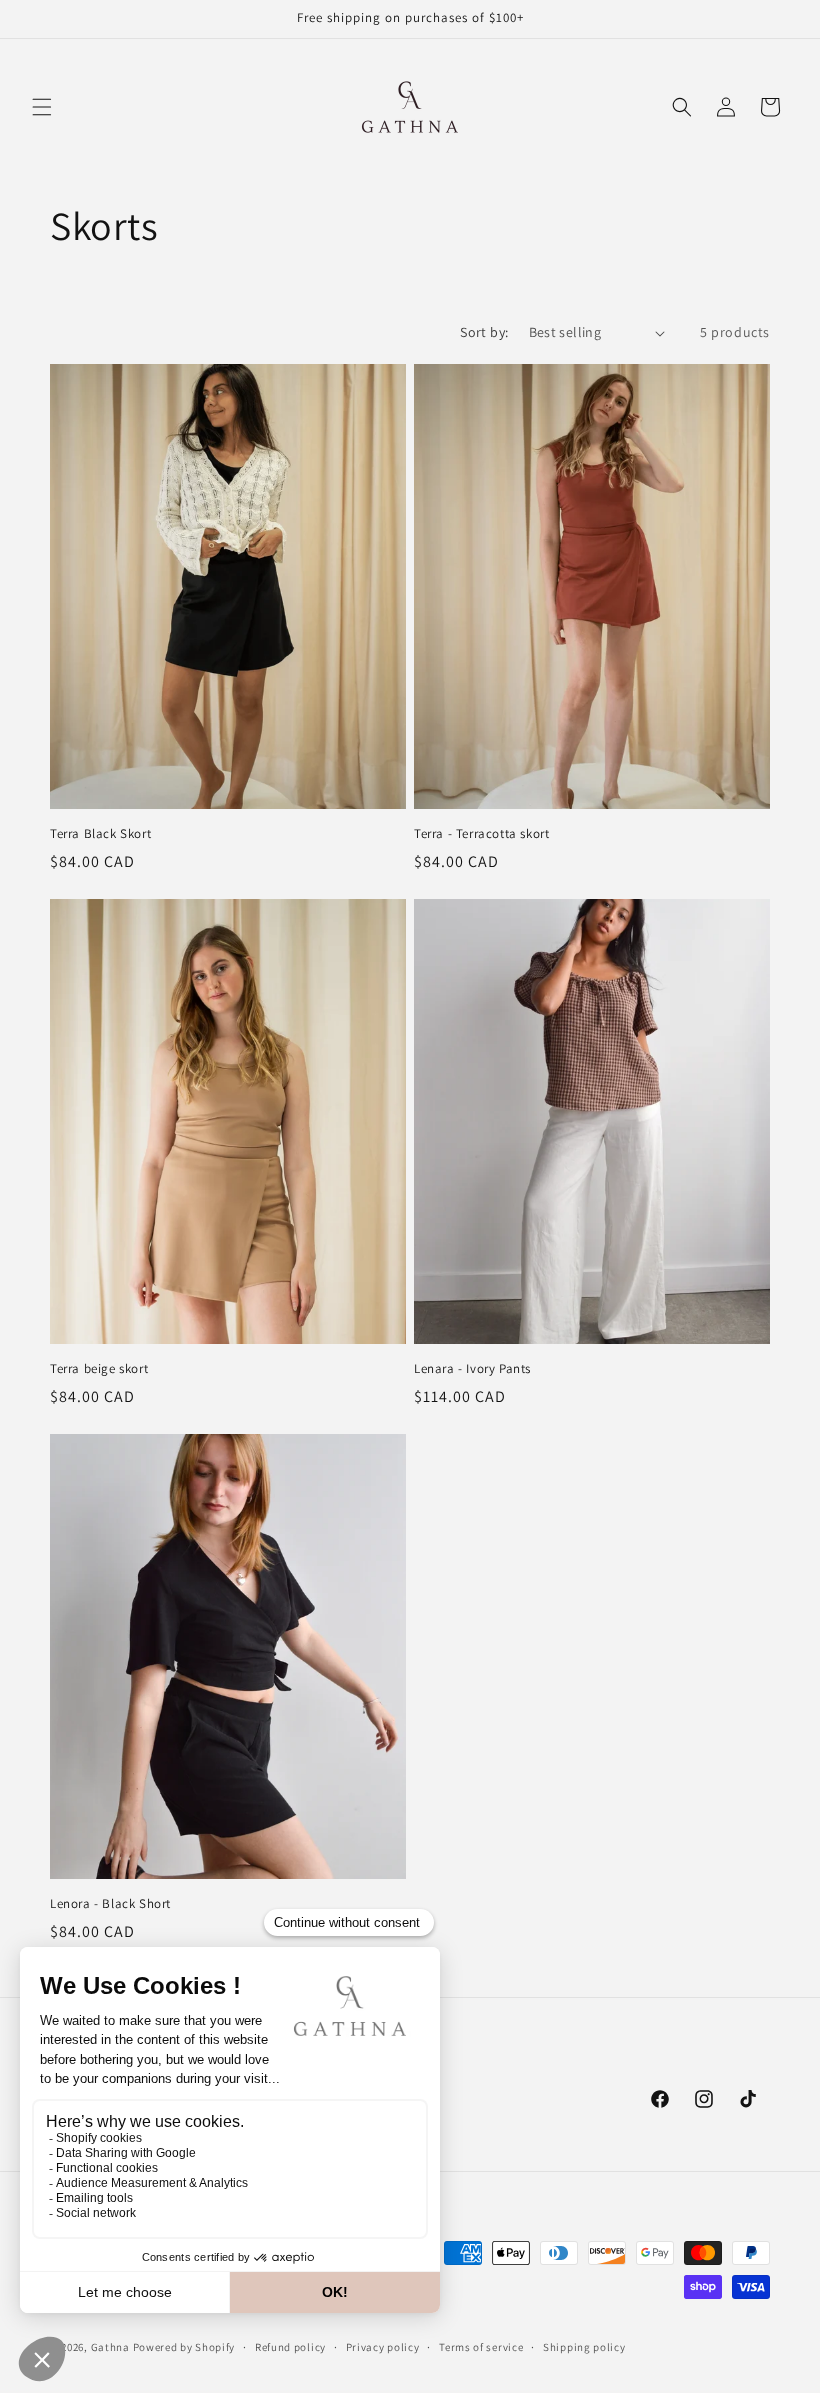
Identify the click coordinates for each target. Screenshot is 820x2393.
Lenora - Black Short (110, 1904)
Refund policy (290, 2347)
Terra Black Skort (100, 834)
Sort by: (484, 332)
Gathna (110, 2347)
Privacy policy (383, 2347)
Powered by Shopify (184, 2347)
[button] (42, 107)
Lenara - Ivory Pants (472, 1369)
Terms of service (481, 2347)
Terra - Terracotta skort (481, 834)
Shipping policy (584, 2347)
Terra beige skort (99, 1369)
